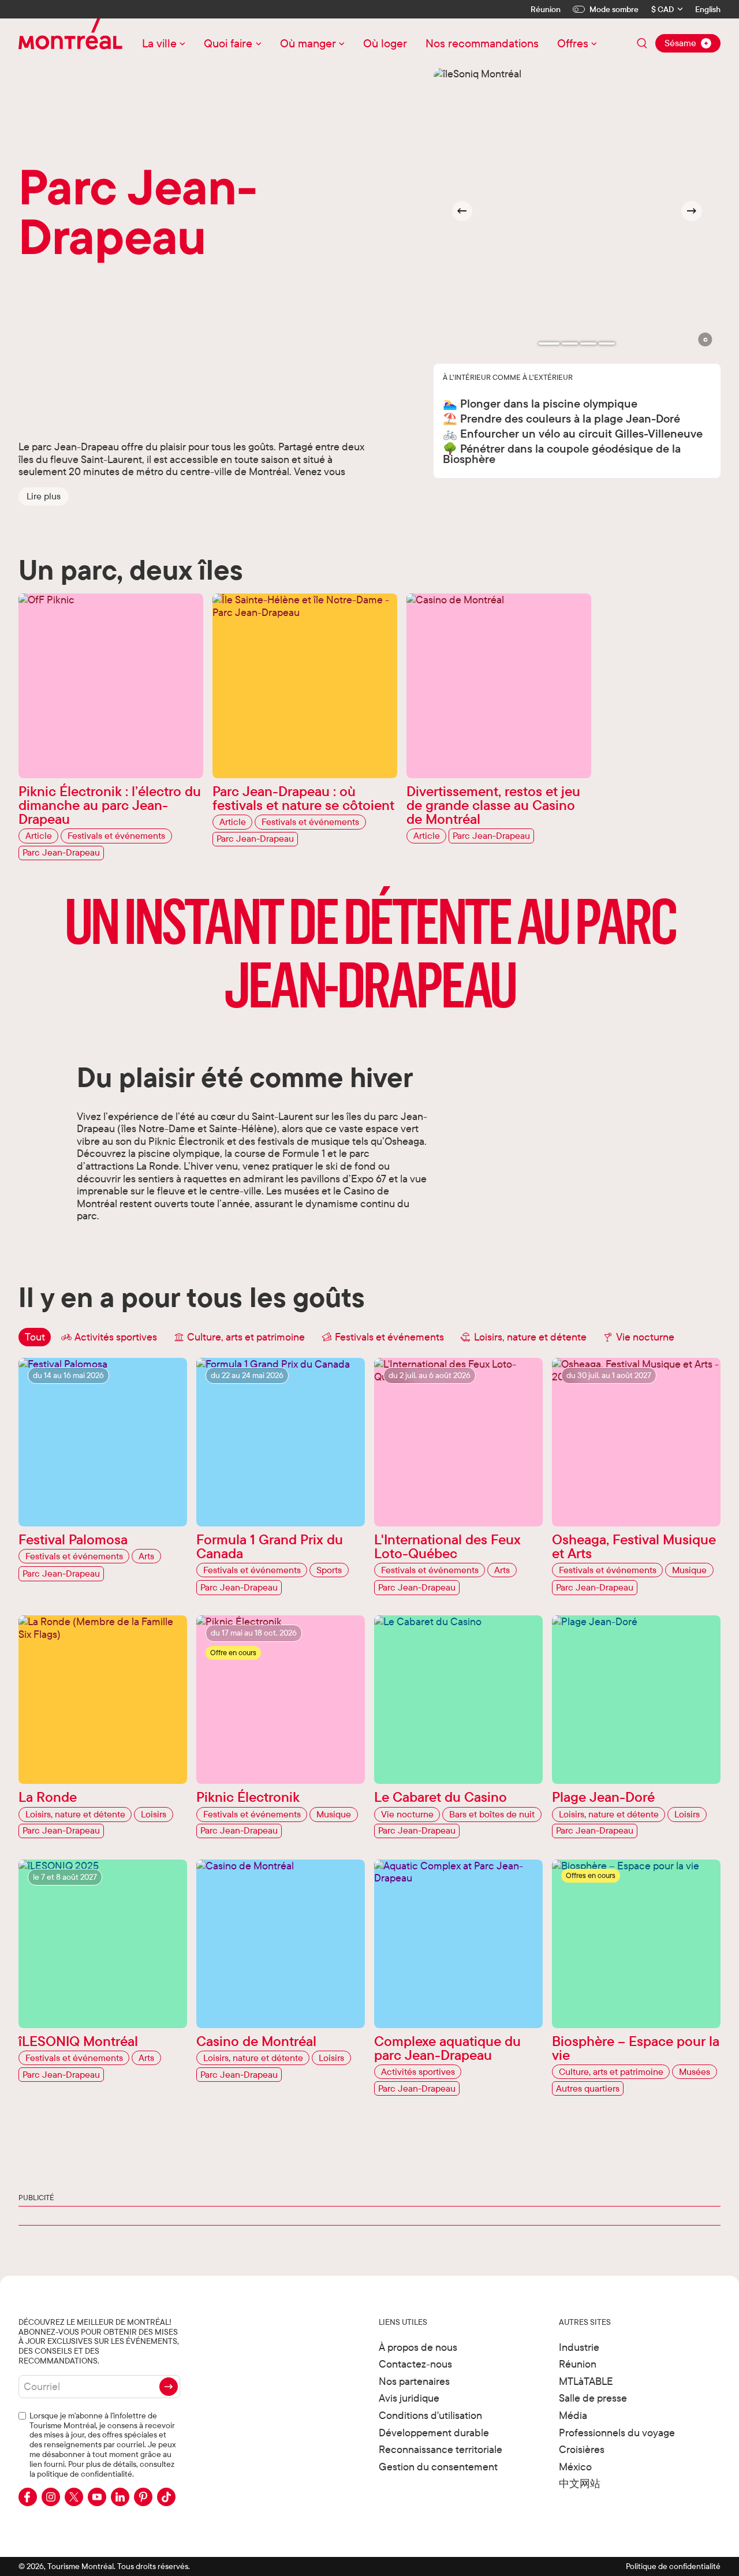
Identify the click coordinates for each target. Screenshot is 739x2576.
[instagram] (51, 2497)
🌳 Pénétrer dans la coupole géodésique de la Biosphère (562, 453)
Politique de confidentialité (673, 2566)
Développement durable (434, 2433)
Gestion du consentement (438, 2467)
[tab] (549, 344)
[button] (44, 496)
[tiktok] (166, 2497)
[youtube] (97, 2497)
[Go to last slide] (462, 211)
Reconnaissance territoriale (441, 2449)
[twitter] (74, 2497)
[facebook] (28, 2497)
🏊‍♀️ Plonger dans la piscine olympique (540, 403)
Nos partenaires (414, 2381)
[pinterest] (143, 2497)
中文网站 (580, 2483)
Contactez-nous (415, 2364)
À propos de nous (418, 2347)
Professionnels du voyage (617, 2433)
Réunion (546, 9)
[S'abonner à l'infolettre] (169, 2387)
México (575, 2467)
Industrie (579, 2347)
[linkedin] (120, 2497)
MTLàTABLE (586, 2381)
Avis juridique (409, 2398)
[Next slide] (692, 211)
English (708, 10)
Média (573, 2415)
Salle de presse (593, 2398)
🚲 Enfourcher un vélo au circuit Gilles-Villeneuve (573, 433)
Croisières (582, 2449)
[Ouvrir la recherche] (642, 43)
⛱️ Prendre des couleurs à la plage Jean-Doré (561, 418)
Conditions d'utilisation (430, 2415)
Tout (35, 1337)
